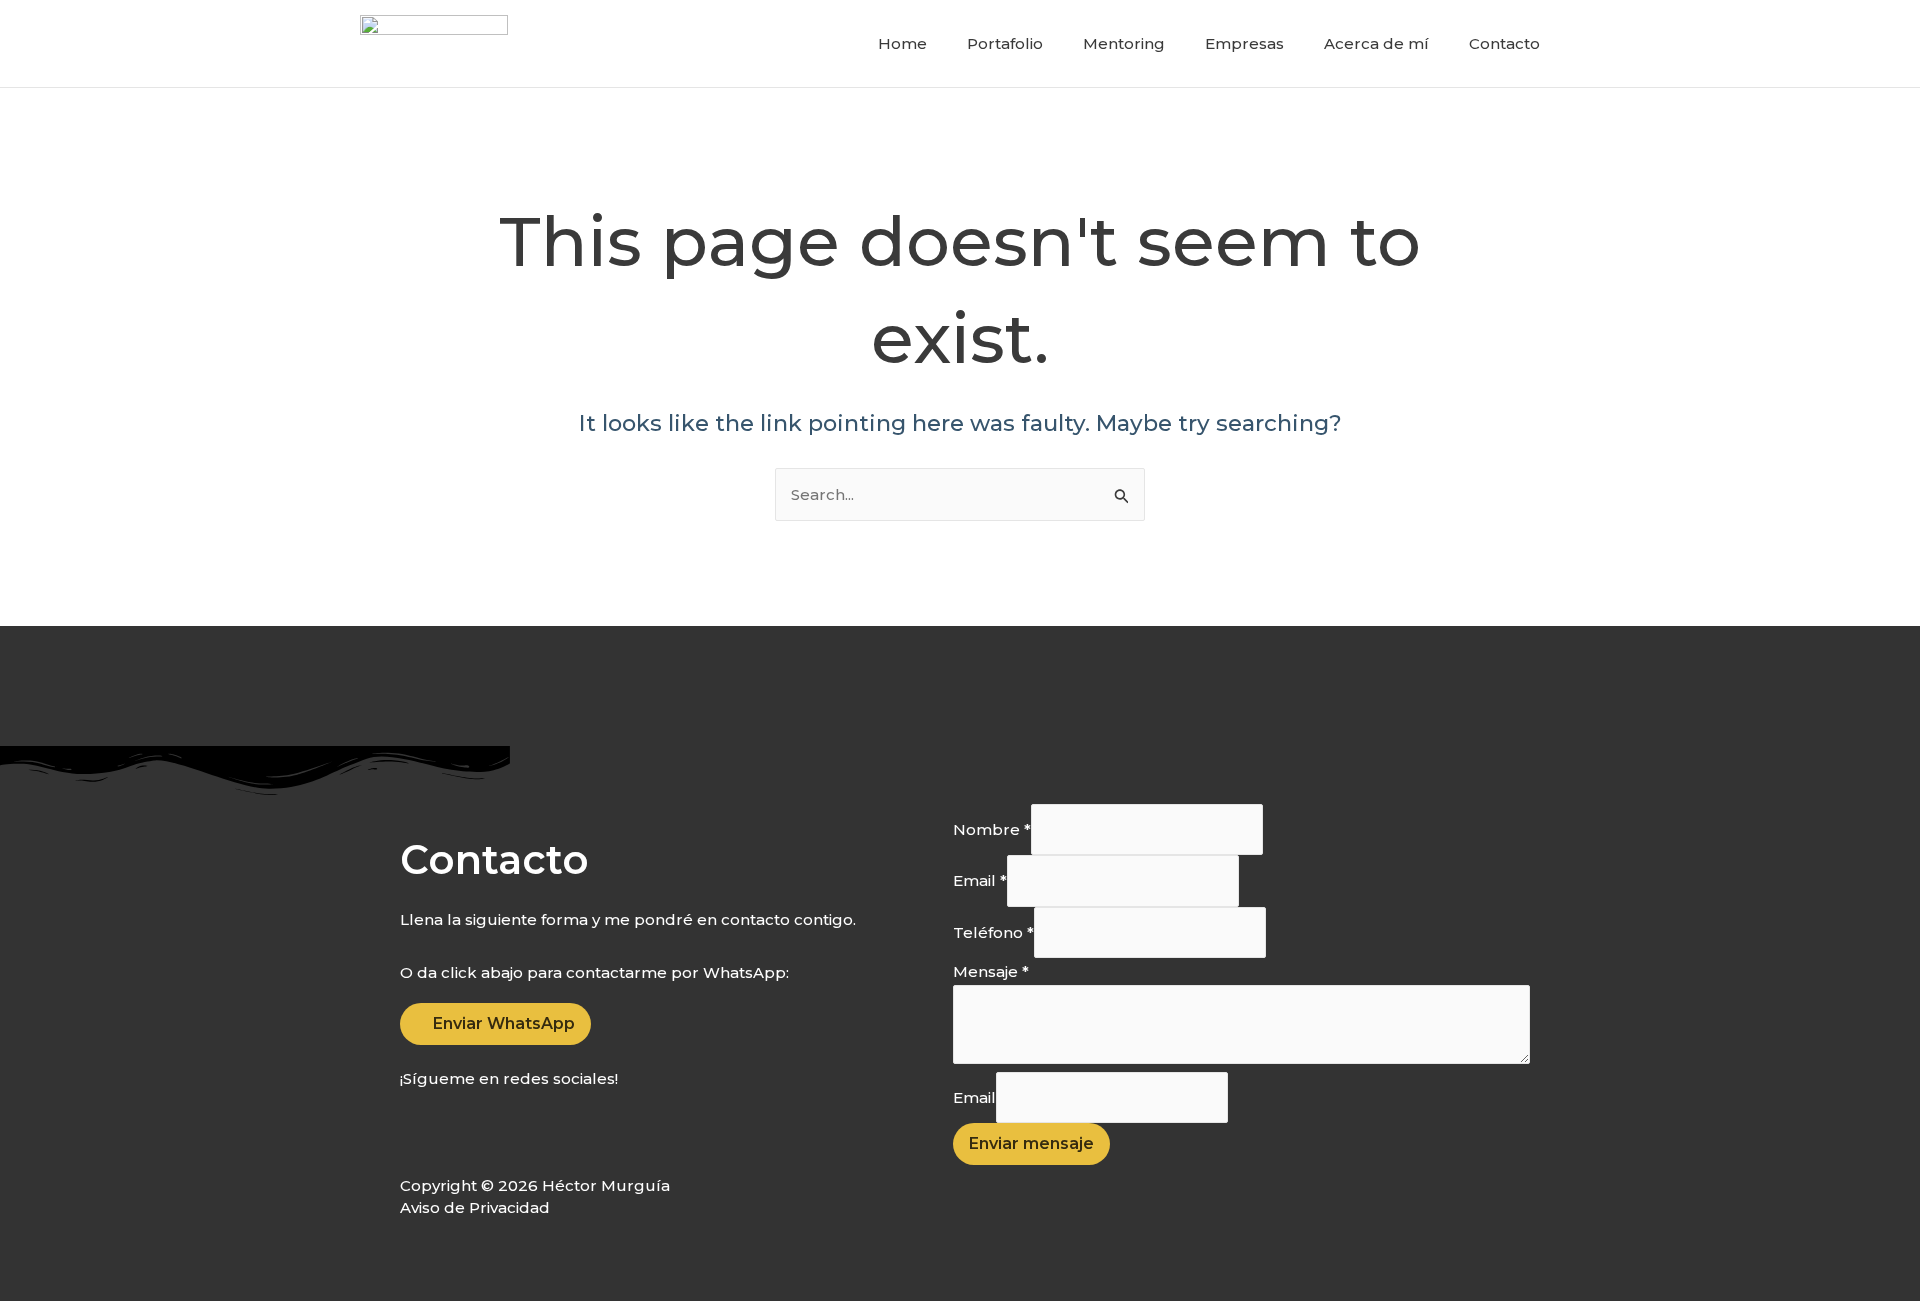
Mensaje (991, 971)
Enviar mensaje (1031, 1143)
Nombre (992, 829)
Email (980, 881)
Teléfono (993, 932)
